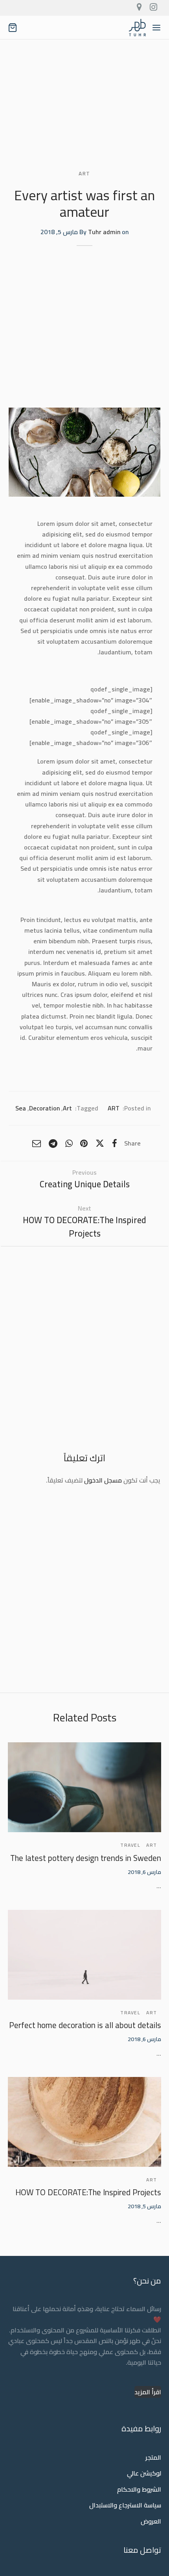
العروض (151, 2521)
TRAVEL (130, 1845)
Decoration (44, 1108)
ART (84, 174)
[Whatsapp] (69, 1143)
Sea (21, 1108)
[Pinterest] (84, 1143)
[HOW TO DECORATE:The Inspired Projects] (84, 2122)
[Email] (37, 1143)
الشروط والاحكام (139, 2489)
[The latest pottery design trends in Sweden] (84, 1787)
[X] (100, 1143)
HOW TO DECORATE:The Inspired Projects (88, 2192)
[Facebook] (115, 1143)
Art (67, 1108)
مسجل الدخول (103, 1480)
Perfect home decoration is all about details (85, 2025)
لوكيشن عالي (144, 2474)
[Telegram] (53, 1143)
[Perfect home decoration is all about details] (84, 1955)
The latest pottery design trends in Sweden (86, 1858)
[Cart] (13, 28)
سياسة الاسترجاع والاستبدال (125, 2505)
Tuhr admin (104, 232)
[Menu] (156, 28)
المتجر (153, 2457)
